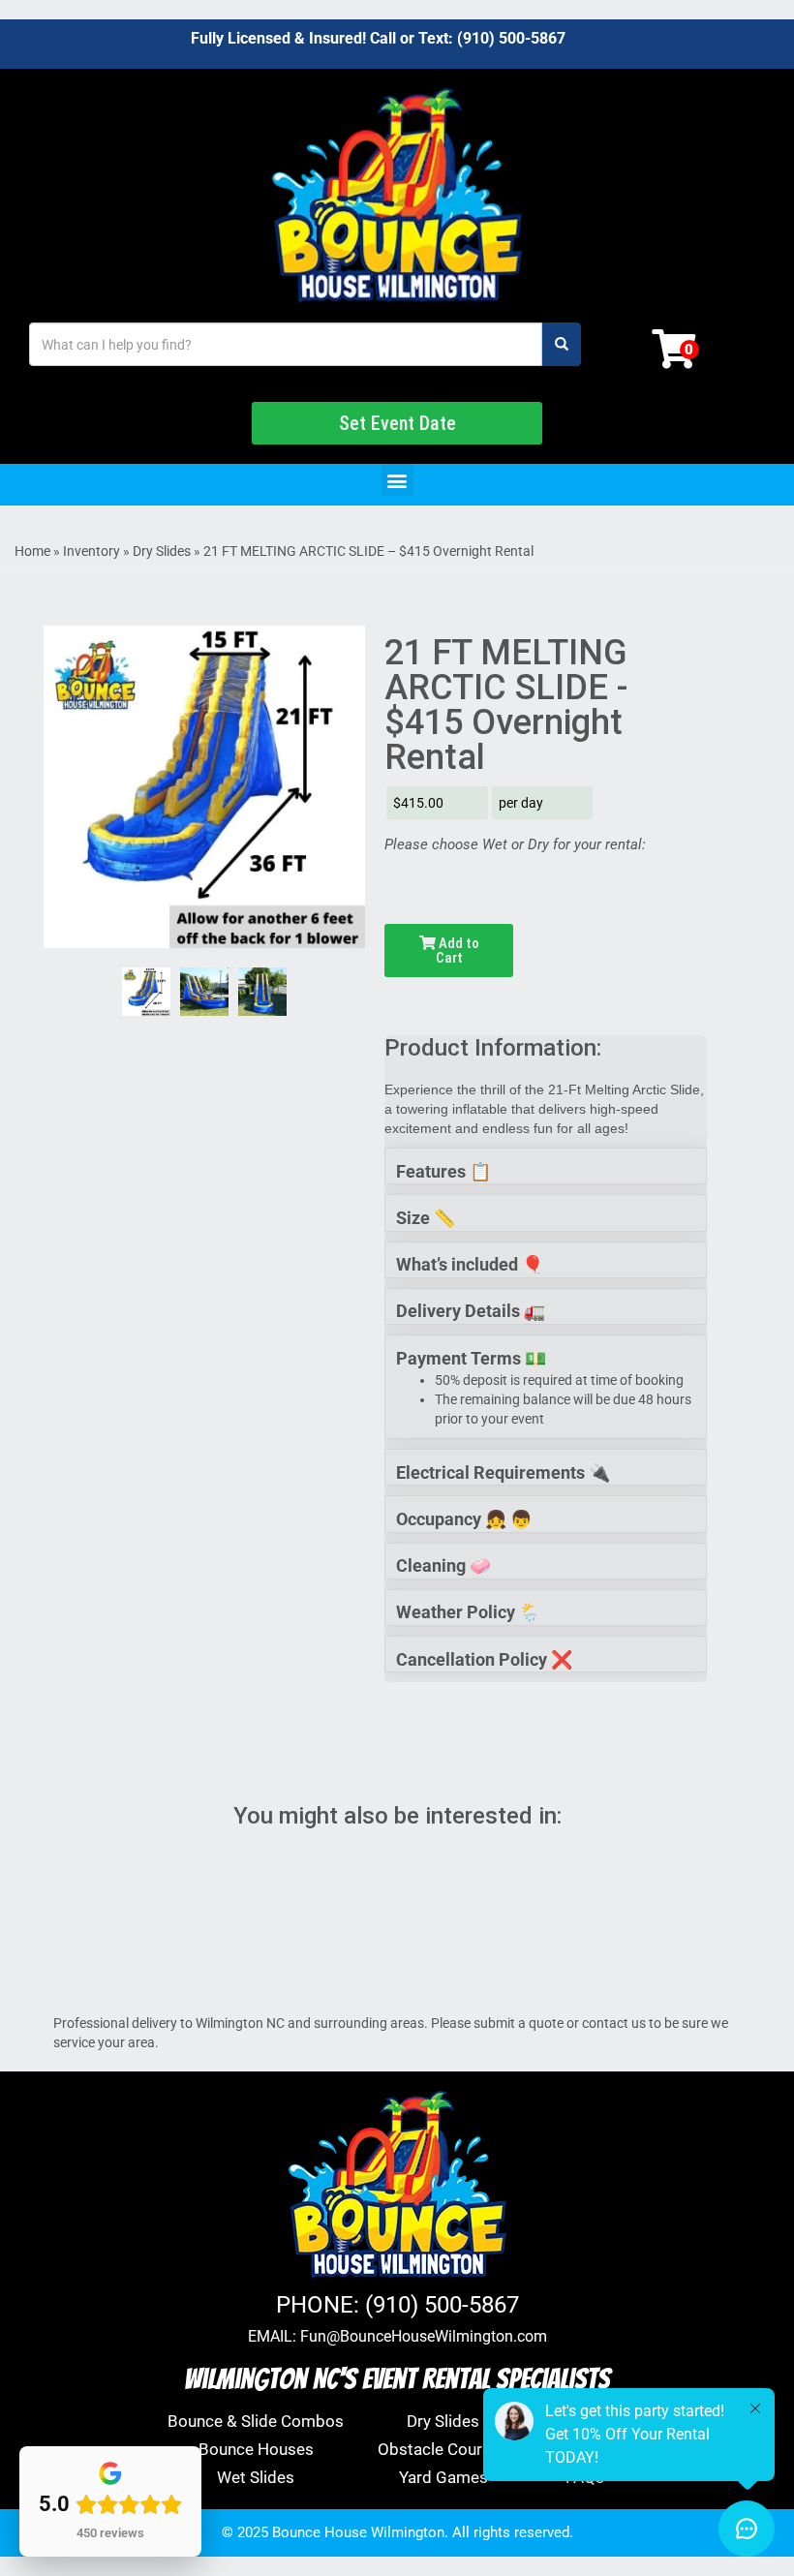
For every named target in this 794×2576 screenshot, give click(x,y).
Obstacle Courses (443, 2449)
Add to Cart (458, 951)
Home (32, 551)
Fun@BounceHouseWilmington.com (424, 2336)
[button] (397, 480)
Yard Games (443, 2477)
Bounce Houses (256, 2449)
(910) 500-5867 (511, 38)
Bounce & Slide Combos (256, 2421)
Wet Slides (256, 2477)
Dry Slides (162, 551)
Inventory (92, 551)
